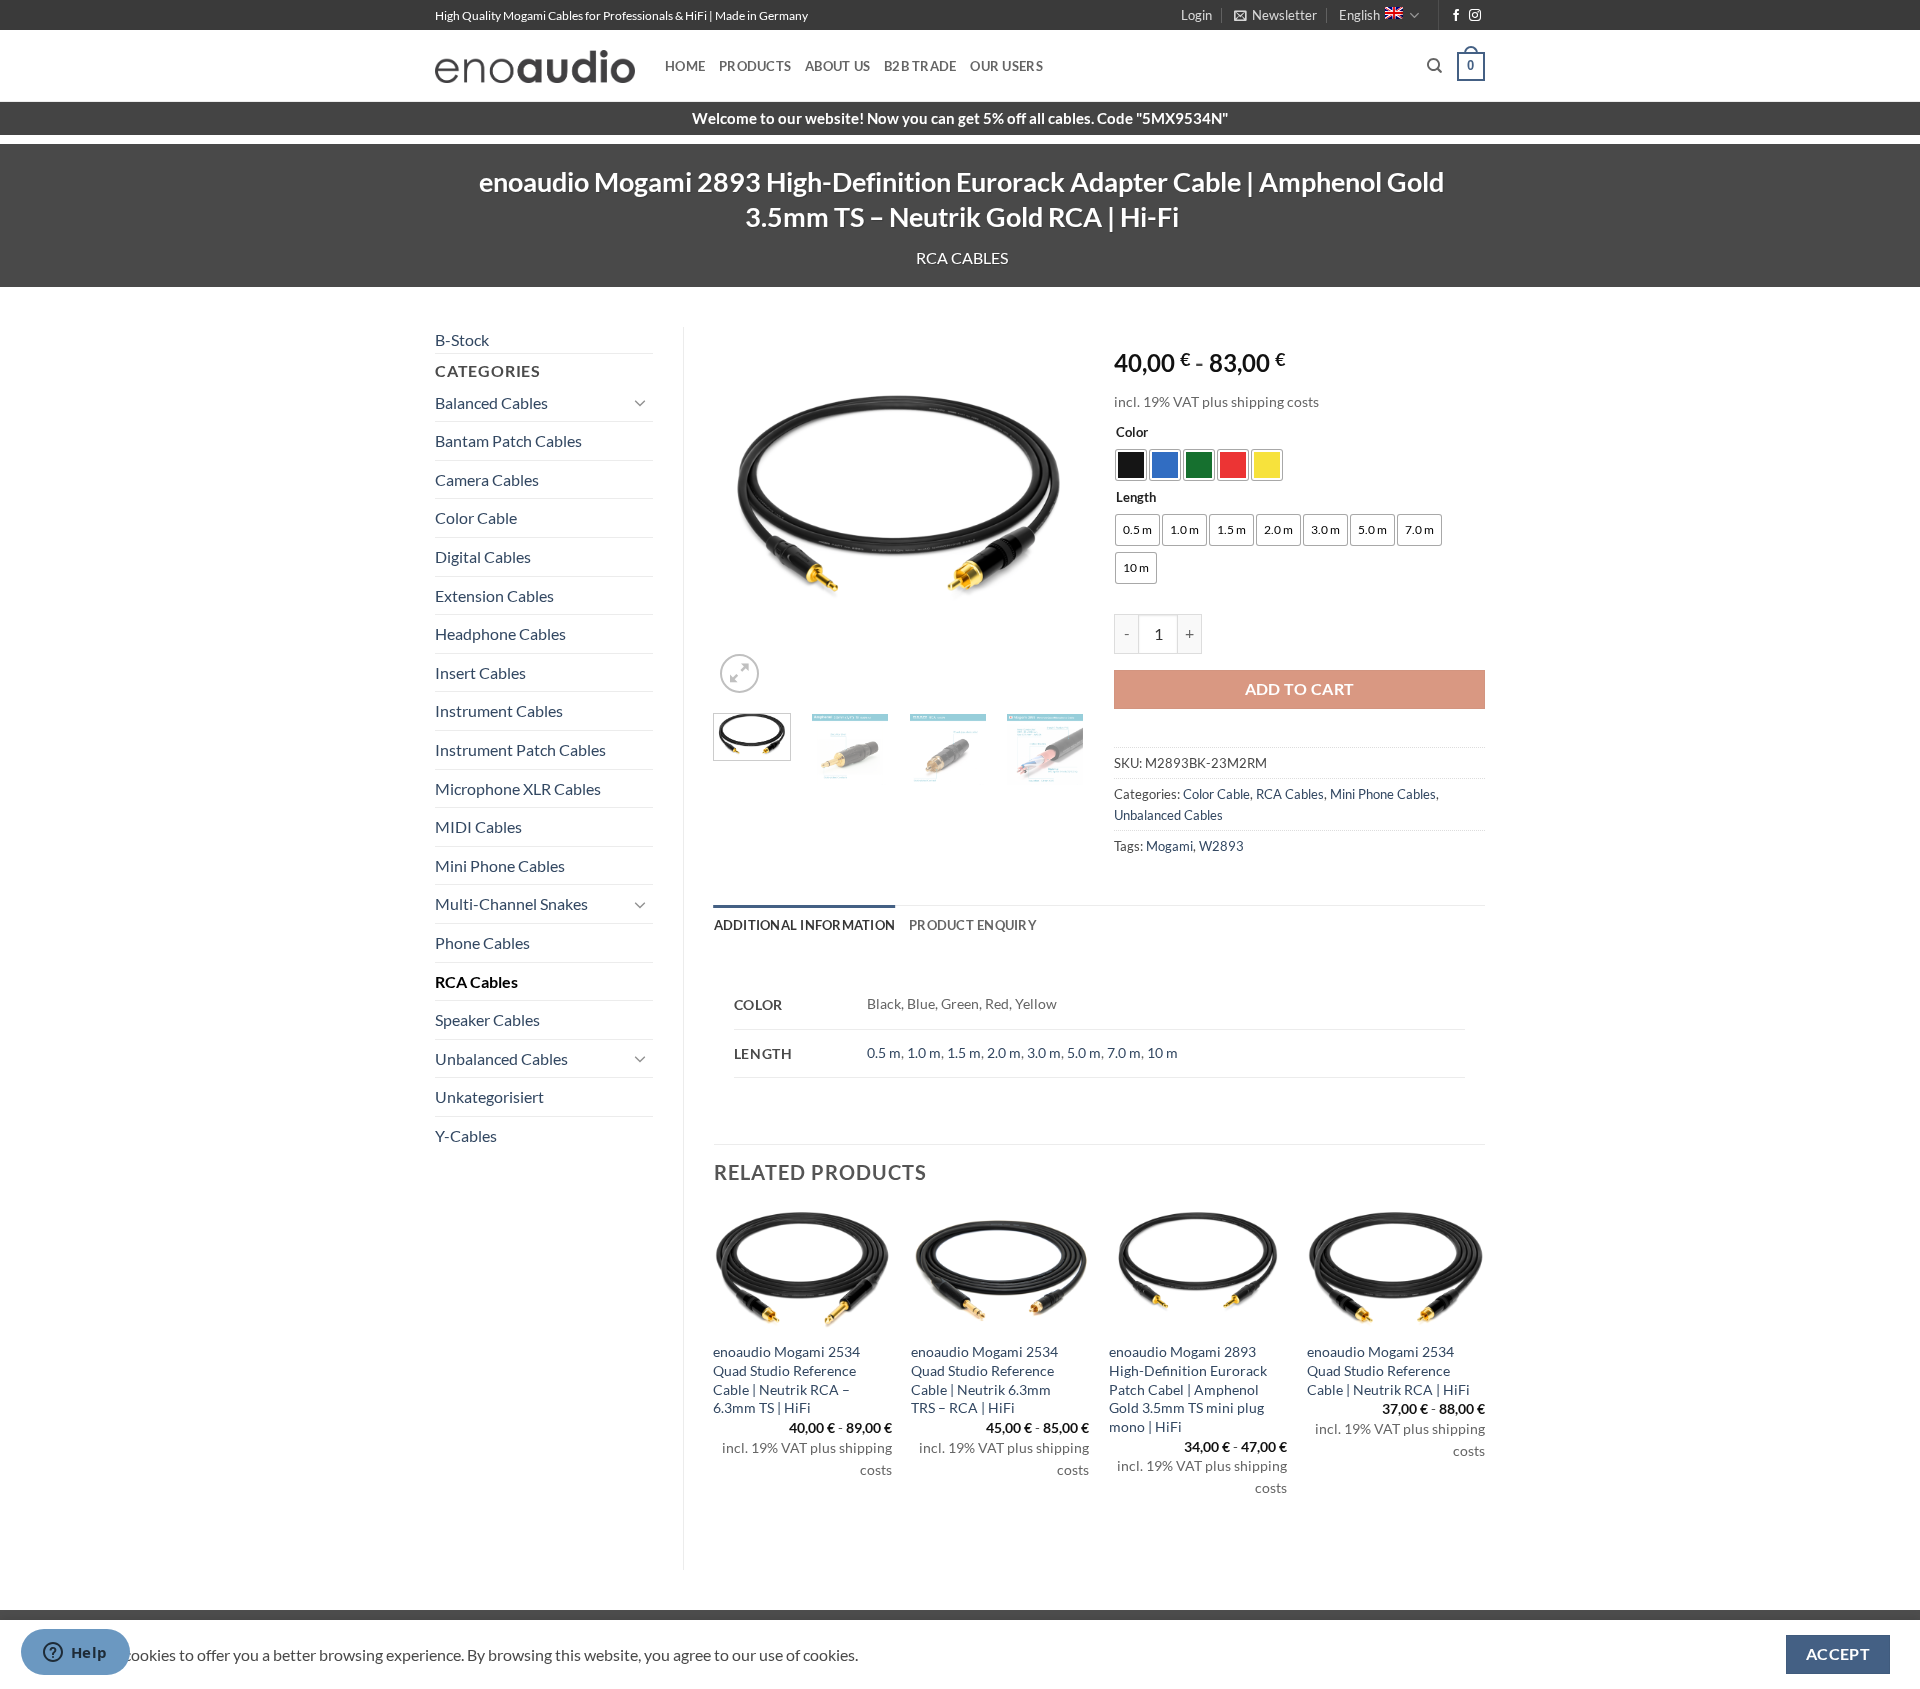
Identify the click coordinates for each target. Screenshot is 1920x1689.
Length (1136, 498)
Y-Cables (466, 1135)
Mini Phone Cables (500, 865)
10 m (1162, 1052)
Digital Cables (483, 556)
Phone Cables (482, 942)
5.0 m (1084, 1052)
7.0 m (1124, 1052)
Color (1132, 433)
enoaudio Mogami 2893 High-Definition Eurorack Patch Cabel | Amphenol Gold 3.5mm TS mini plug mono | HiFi (1188, 1389)
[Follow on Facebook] (1456, 16)
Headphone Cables (500, 633)
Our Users (1006, 66)
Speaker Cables (487, 1019)
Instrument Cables (499, 710)
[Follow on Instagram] (1475, 16)
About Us (837, 66)
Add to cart (1300, 689)
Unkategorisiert (489, 1096)
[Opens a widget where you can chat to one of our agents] (75, 1654)
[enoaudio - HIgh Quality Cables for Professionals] (535, 66)
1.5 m (964, 1052)
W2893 (1221, 846)
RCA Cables (962, 257)
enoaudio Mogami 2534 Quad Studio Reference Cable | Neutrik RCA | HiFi (1388, 1370)
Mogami (1169, 846)
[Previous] (746, 513)
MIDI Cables (478, 826)
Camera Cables (487, 479)
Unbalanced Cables (501, 1058)
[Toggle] (641, 402)
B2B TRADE (920, 66)
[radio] (1131, 465)
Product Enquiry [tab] (973, 925)
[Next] (1052, 513)
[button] (1196, 15)
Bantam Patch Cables (508, 440)
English (1359, 15)
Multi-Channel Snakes (511, 903)
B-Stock (462, 339)
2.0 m (1004, 1052)
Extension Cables (494, 595)
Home (685, 66)
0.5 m (884, 1052)
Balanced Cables (491, 402)
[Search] (1434, 66)
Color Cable (476, 517)
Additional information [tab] (805, 925)
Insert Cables (480, 672)
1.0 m (924, 1052)
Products (755, 66)
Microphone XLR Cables (518, 788)
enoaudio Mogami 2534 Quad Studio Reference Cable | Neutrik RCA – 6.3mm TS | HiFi (786, 1379)
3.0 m (1044, 1052)
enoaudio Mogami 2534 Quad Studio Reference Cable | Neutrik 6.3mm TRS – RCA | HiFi (984, 1379)
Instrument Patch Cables (520, 749)
